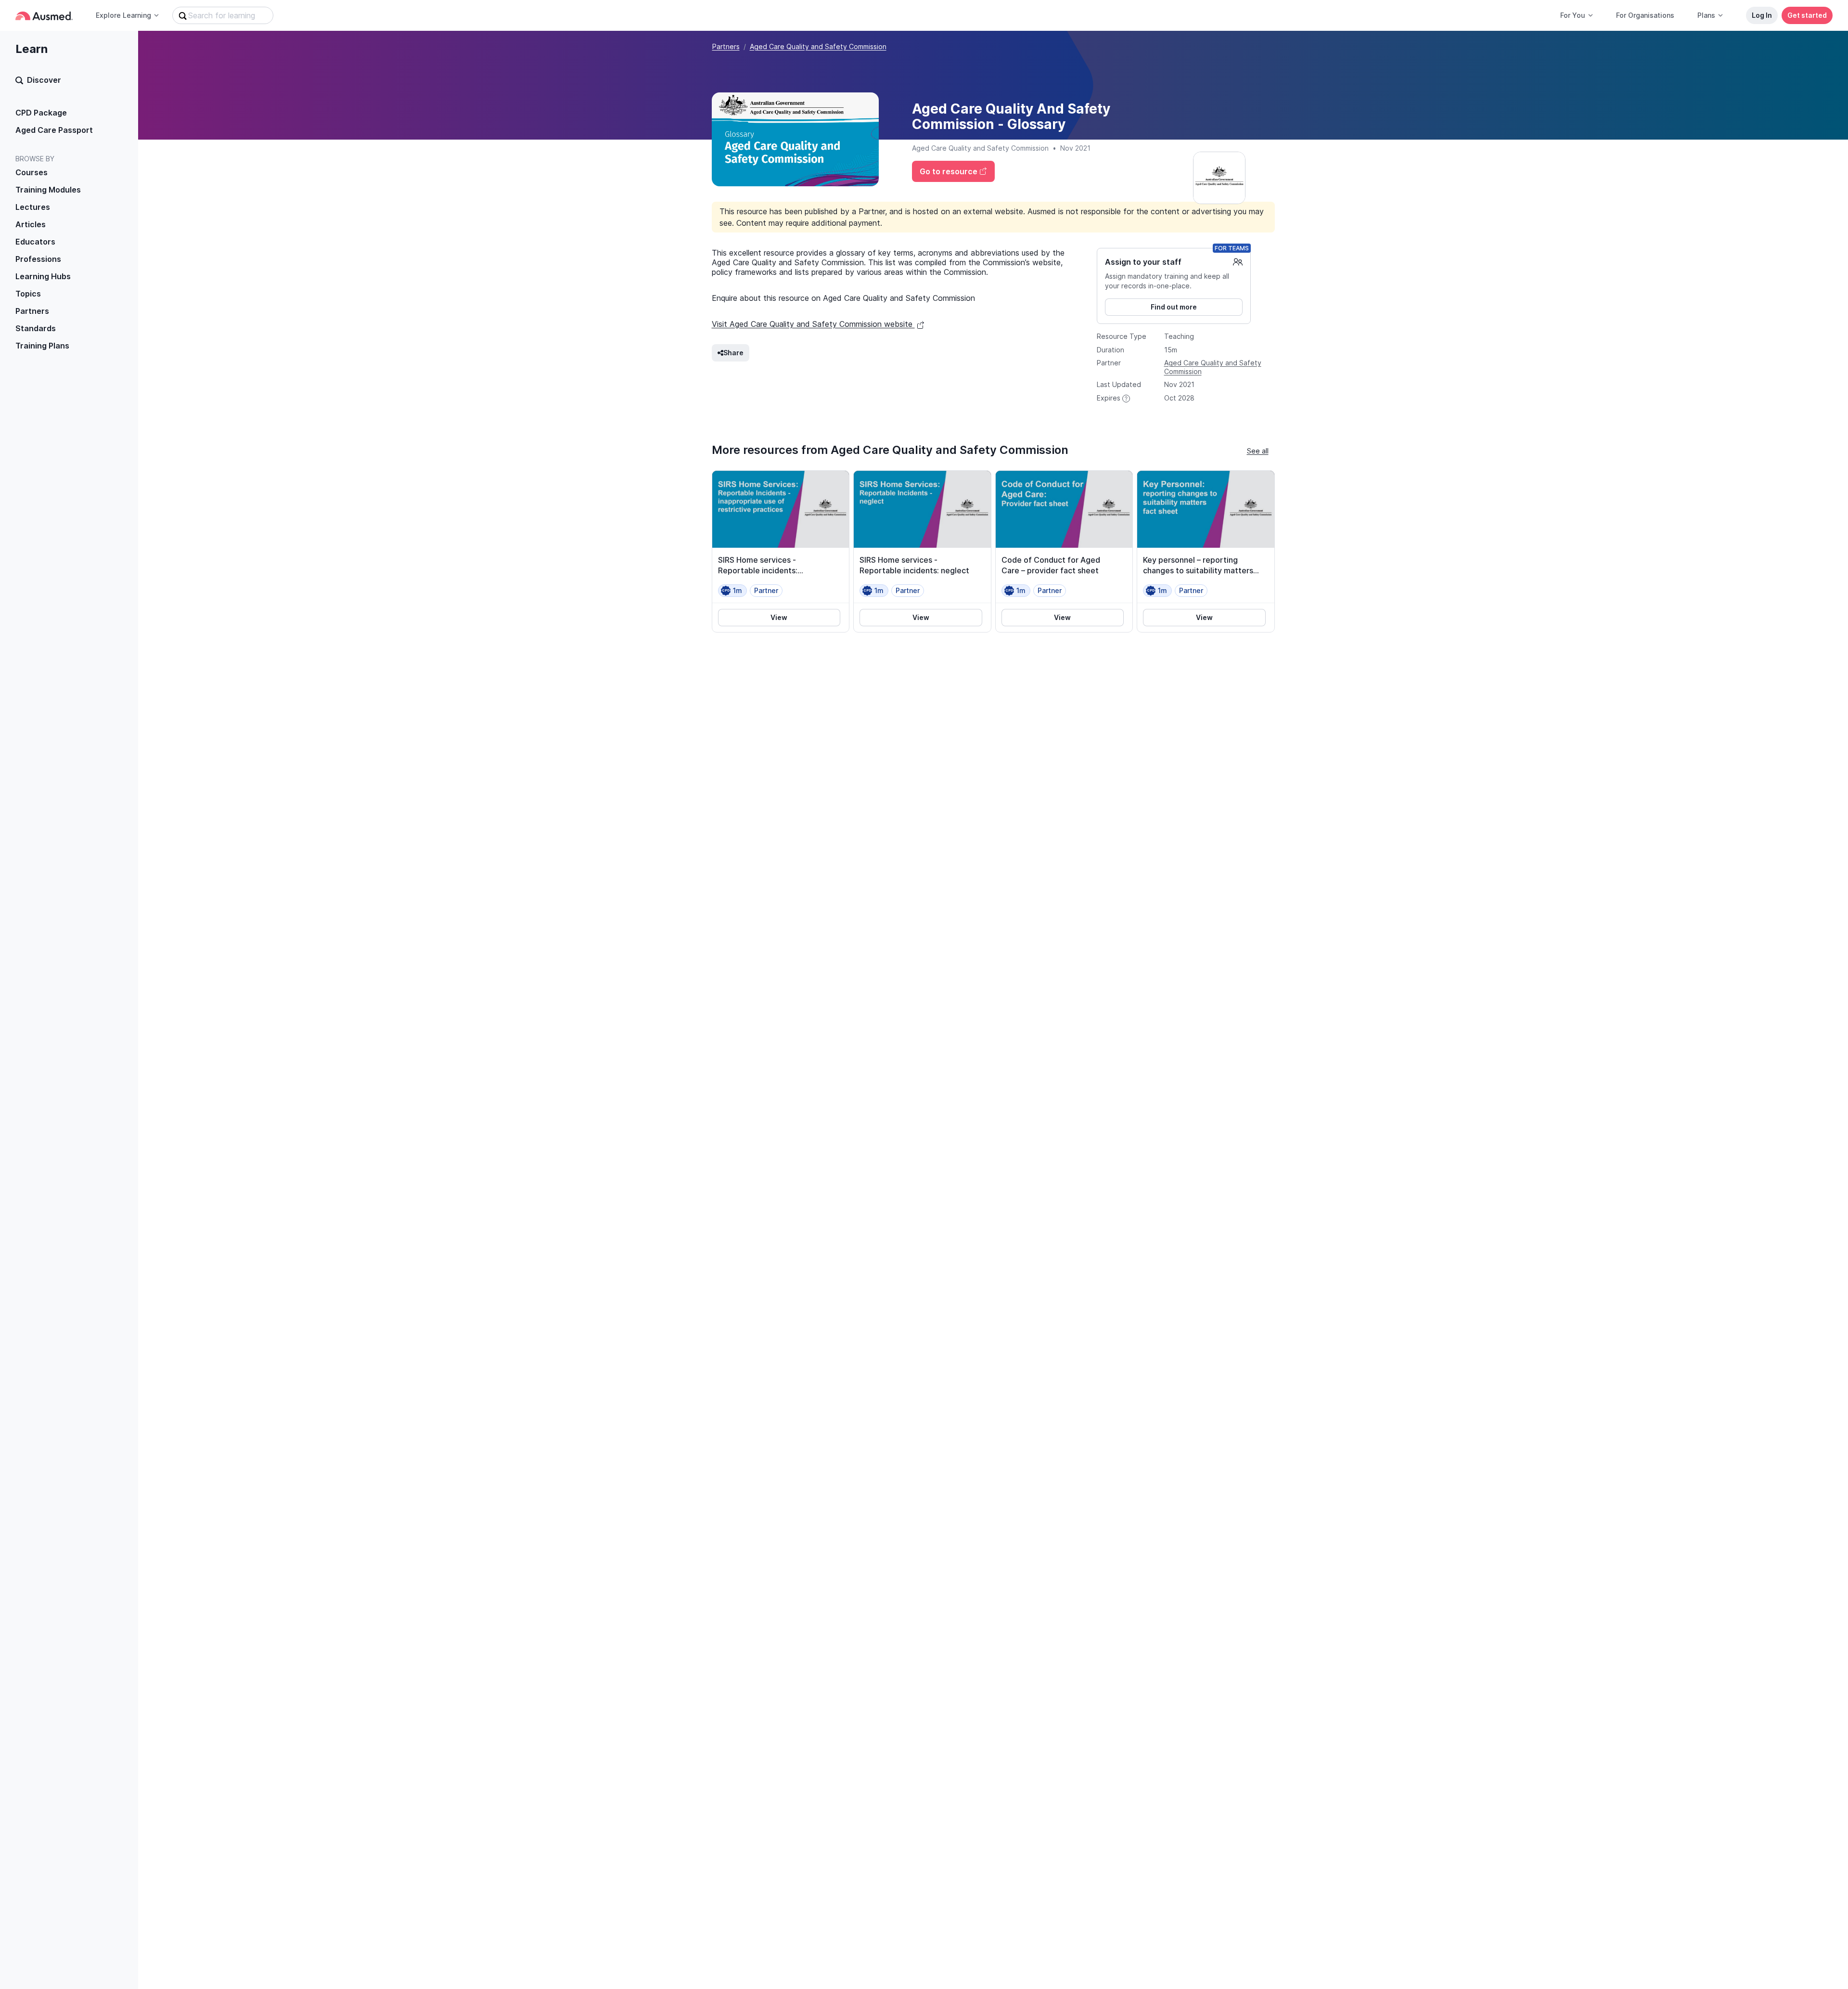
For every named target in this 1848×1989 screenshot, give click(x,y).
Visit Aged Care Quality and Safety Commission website (813, 324)
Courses (32, 172)
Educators (35, 242)
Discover (44, 80)
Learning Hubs (43, 276)
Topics (28, 294)
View (779, 617)
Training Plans (42, 346)
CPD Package (41, 113)
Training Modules (48, 190)
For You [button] (1573, 15)
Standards (36, 328)
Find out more (1174, 307)
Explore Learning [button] (123, 15)
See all (1258, 451)
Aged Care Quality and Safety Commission (818, 46)
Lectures (33, 207)
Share (733, 353)
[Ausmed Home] (44, 16)
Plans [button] (1706, 15)
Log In (1762, 15)
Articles (31, 224)
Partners (32, 311)
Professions (38, 259)
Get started (1807, 15)
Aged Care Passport (54, 130)
